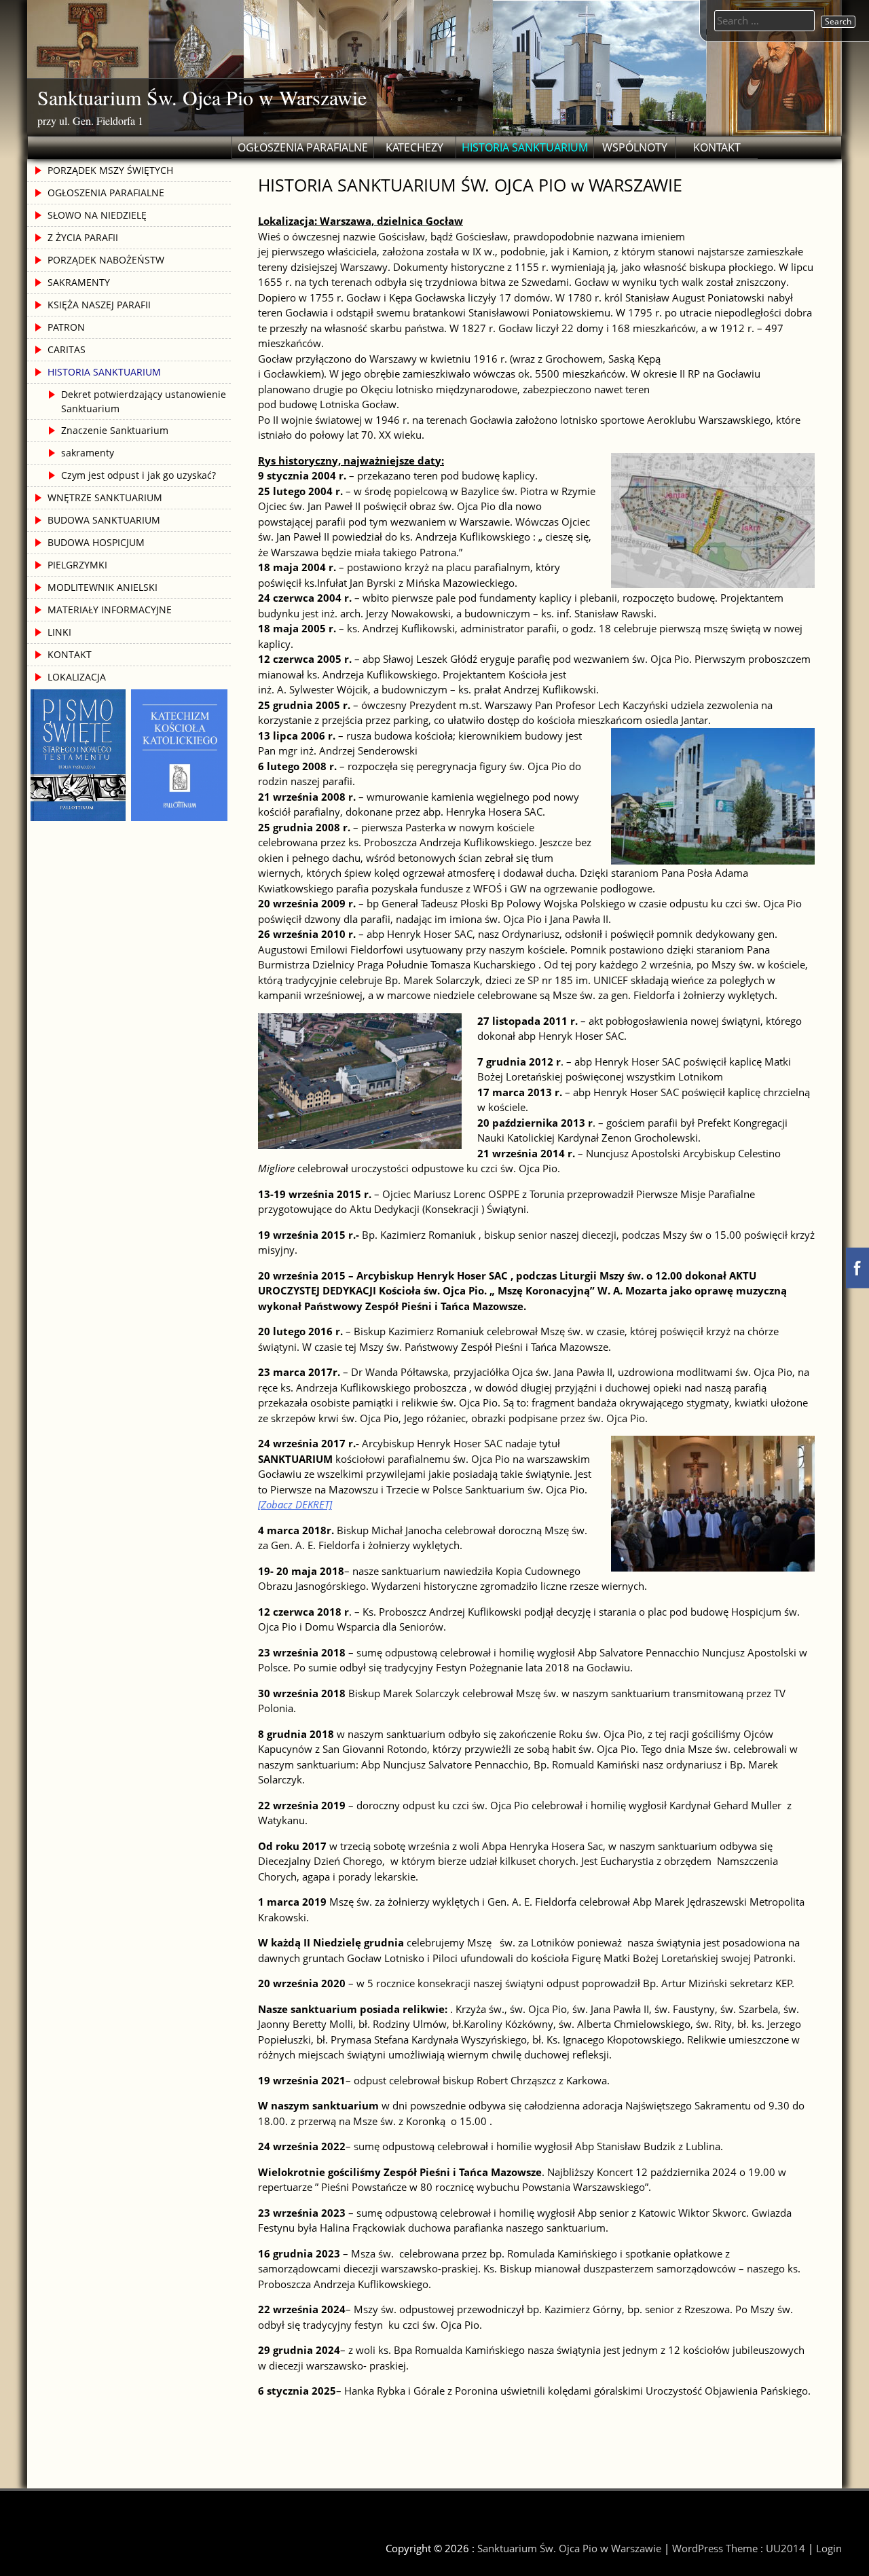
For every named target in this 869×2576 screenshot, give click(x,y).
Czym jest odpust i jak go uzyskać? (138, 475)
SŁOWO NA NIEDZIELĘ (97, 215)
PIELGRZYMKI (77, 565)
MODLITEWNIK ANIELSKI (103, 587)
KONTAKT (717, 147)
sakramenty (88, 453)
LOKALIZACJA (77, 677)
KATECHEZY (414, 147)
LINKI (59, 632)
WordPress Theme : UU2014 (739, 2548)
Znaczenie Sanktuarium (115, 430)
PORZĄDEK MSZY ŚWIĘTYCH (110, 170)
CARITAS (67, 349)
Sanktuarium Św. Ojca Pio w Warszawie (202, 97)
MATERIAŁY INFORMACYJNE (110, 610)
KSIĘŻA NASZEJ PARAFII (99, 305)
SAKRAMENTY (79, 282)
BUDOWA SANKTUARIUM (104, 520)
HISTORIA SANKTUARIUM (525, 147)
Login (829, 2548)
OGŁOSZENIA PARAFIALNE (303, 147)
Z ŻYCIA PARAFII (83, 237)
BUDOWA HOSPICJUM (96, 542)
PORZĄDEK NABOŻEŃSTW (106, 260)
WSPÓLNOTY (635, 147)
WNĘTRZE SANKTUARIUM (105, 497)
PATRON (66, 327)
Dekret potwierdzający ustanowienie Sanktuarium (144, 401)
